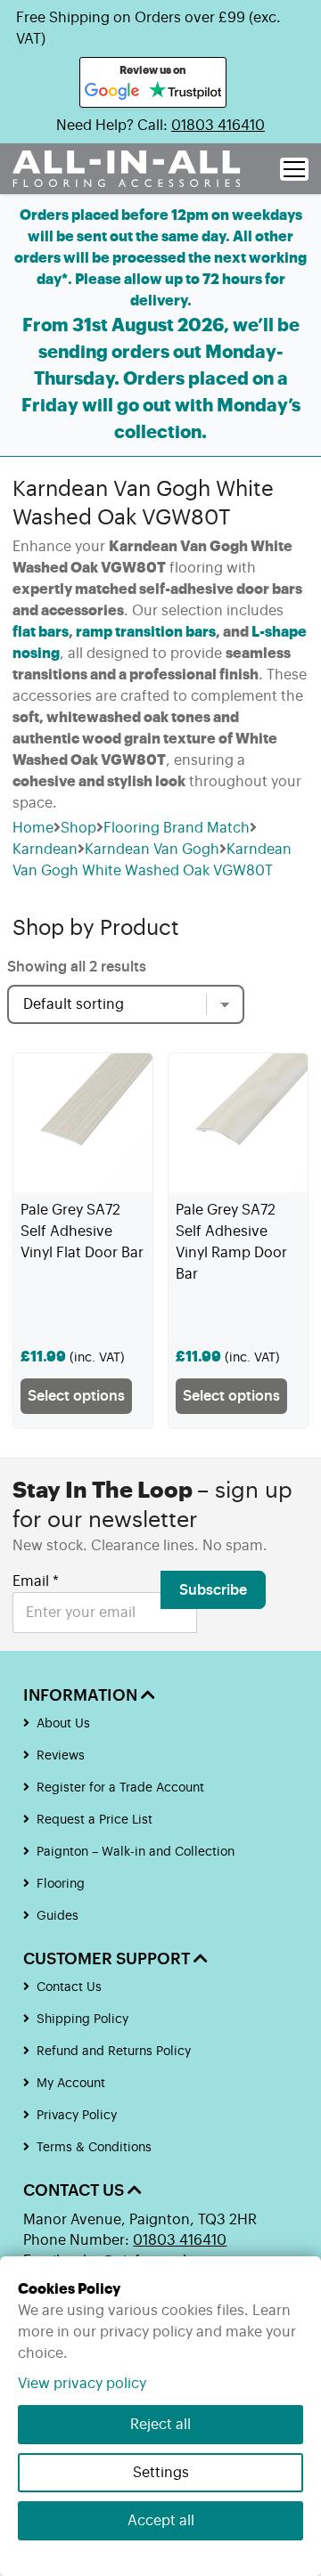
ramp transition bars (146, 632)
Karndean (45, 849)
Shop (78, 828)
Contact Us (69, 1987)
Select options (76, 1396)
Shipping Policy (82, 2019)
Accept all (161, 2521)
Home (33, 828)
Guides (58, 1916)
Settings (161, 2473)
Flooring (61, 1884)
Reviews (61, 1756)
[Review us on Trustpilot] (185, 92)
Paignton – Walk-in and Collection (136, 1852)
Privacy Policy (77, 2116)
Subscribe (213, 1590)
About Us (63, 1724)
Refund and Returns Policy (114, 2052)
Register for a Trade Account (120, 1788)
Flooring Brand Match (177, 828)
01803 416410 (218, 126)
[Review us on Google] (112, 92)
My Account (71, 2084)
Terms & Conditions (94, 2148)
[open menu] (294, 169)
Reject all (160, 2425)
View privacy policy (82, 2384)
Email (36, 1581)
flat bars (41, 632)
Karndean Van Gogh (152, 849)
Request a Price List (95, 1820)
